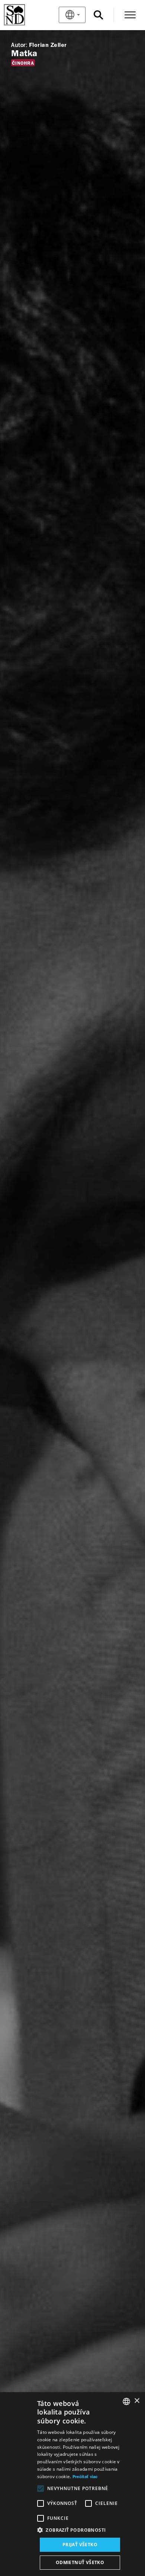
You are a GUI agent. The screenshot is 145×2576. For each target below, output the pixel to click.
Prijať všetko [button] (80, 2545)
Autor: (19, 45)
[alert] (72, 2484)
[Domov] (27, 15)
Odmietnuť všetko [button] (80, 2562)
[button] (80, 2530)
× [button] (137, 2401)
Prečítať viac (85, 2477)
